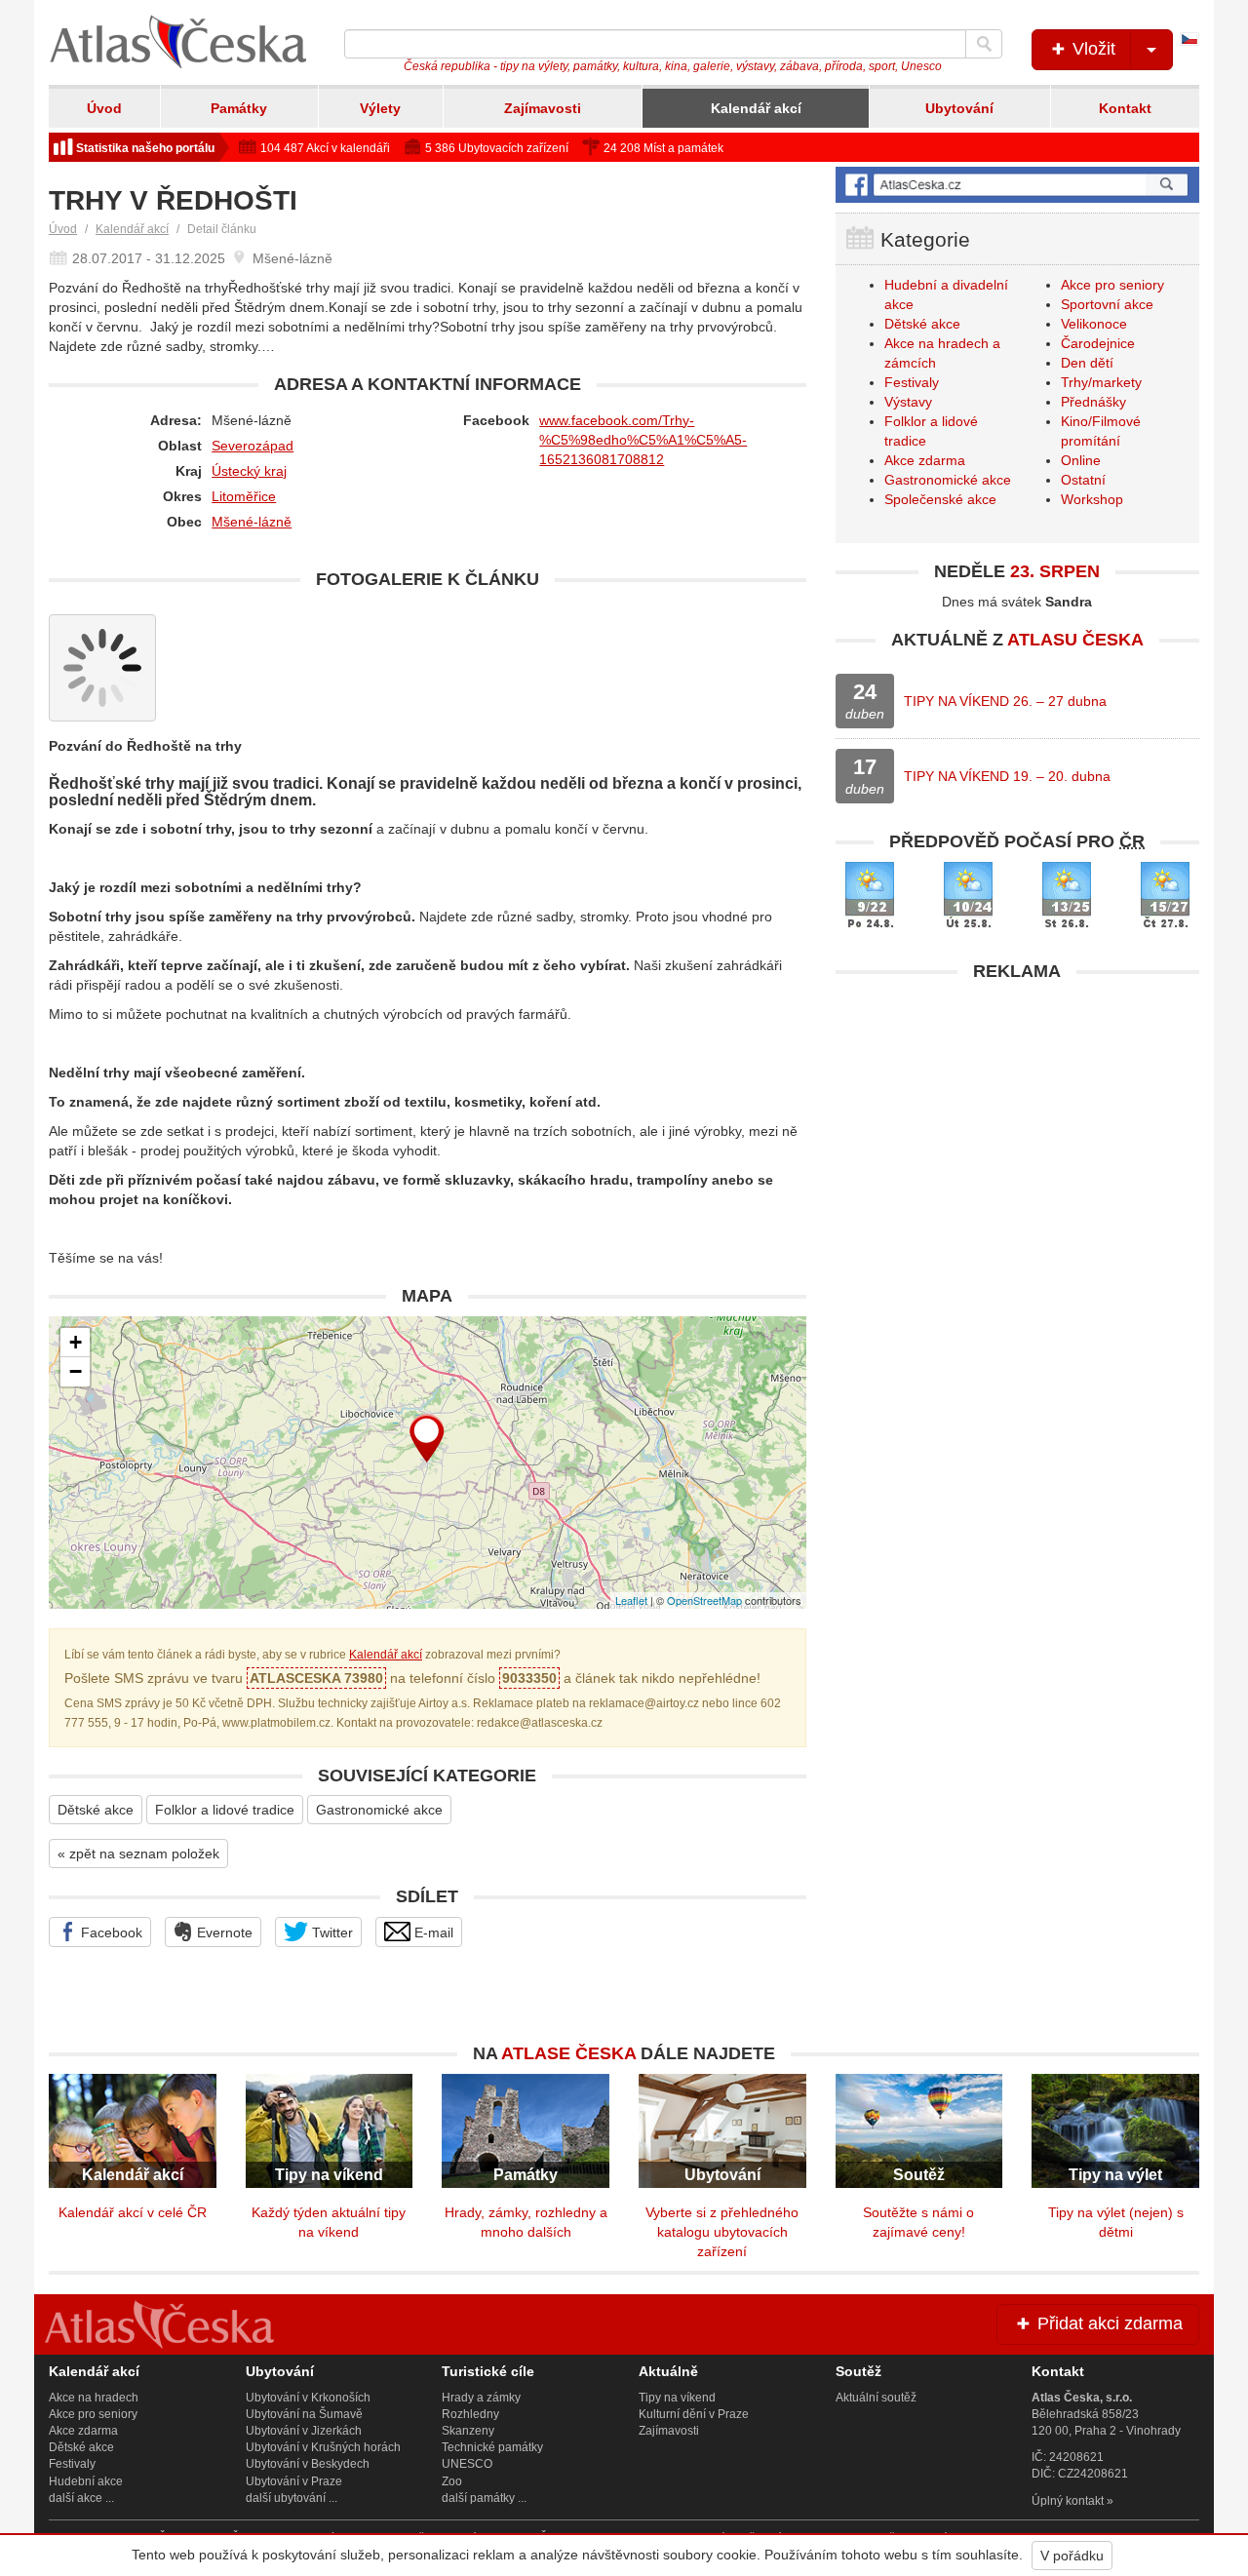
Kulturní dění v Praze (694, 2414)
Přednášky (1093, 402)
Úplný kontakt (1068, 2501)
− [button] (76, 1371)
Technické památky (492, 2447)
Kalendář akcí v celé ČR (133, 2212)
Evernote (223, 1932)
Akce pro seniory (1112, 285)
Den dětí (1087, 363)
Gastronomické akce (379, 1810)
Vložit (1092, 49)
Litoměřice (244, 496)
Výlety (380, 108)
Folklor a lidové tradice (225, 1810)
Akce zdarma (925, 460)
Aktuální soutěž (876, 2398)
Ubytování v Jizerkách (304, 2431)
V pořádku (1072, 2556)
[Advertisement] (1017, 1128)
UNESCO (467, 2464)
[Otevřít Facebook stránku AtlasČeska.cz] (1017, 185)
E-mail (432, 1932)
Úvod (104, 108)
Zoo (452, 2481)
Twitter (331, 1932)
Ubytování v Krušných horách (323, 2447)
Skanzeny (468, 2431)
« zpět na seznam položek (138, 1854)
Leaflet (631, 1600)
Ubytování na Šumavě (304, 2414)
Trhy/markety (1101, 382)
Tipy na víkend (677, 2398)
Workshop (1092, 499)
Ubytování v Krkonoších (308, 2398)
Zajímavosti (543, 108)
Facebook (110, 1932)
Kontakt (1125, 108)
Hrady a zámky (481, 2398)
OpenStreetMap (704, 1600)
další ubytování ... (292, 2498)
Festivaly (912, 382)
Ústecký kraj (249, 471)
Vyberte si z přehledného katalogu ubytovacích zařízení (722, 2232)
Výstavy (908, 402)
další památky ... (484, 2498)
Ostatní (1083, 480)
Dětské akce (96, 1810)
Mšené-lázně (252, 522)
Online (1081, 460)
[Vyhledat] (984, 44)
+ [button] (76, 1342)
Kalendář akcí (756, 108)
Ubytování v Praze (294, 2481)
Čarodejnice (1098, 343)
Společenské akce (940, 499)
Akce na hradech (94, 2398)
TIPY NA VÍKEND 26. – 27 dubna (1005, 701)
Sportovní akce (1107, 304)
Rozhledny (470, 2414)
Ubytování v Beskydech (308, 2464)
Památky (239, 108)
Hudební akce (86, 2481)
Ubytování (959, 108)
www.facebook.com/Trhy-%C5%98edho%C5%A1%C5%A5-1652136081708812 (643, 440)
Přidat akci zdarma (1108, 2323)
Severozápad (253, 446)
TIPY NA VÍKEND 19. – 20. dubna (1007, 776)
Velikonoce (1094, 324)
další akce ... (81, 2498)
